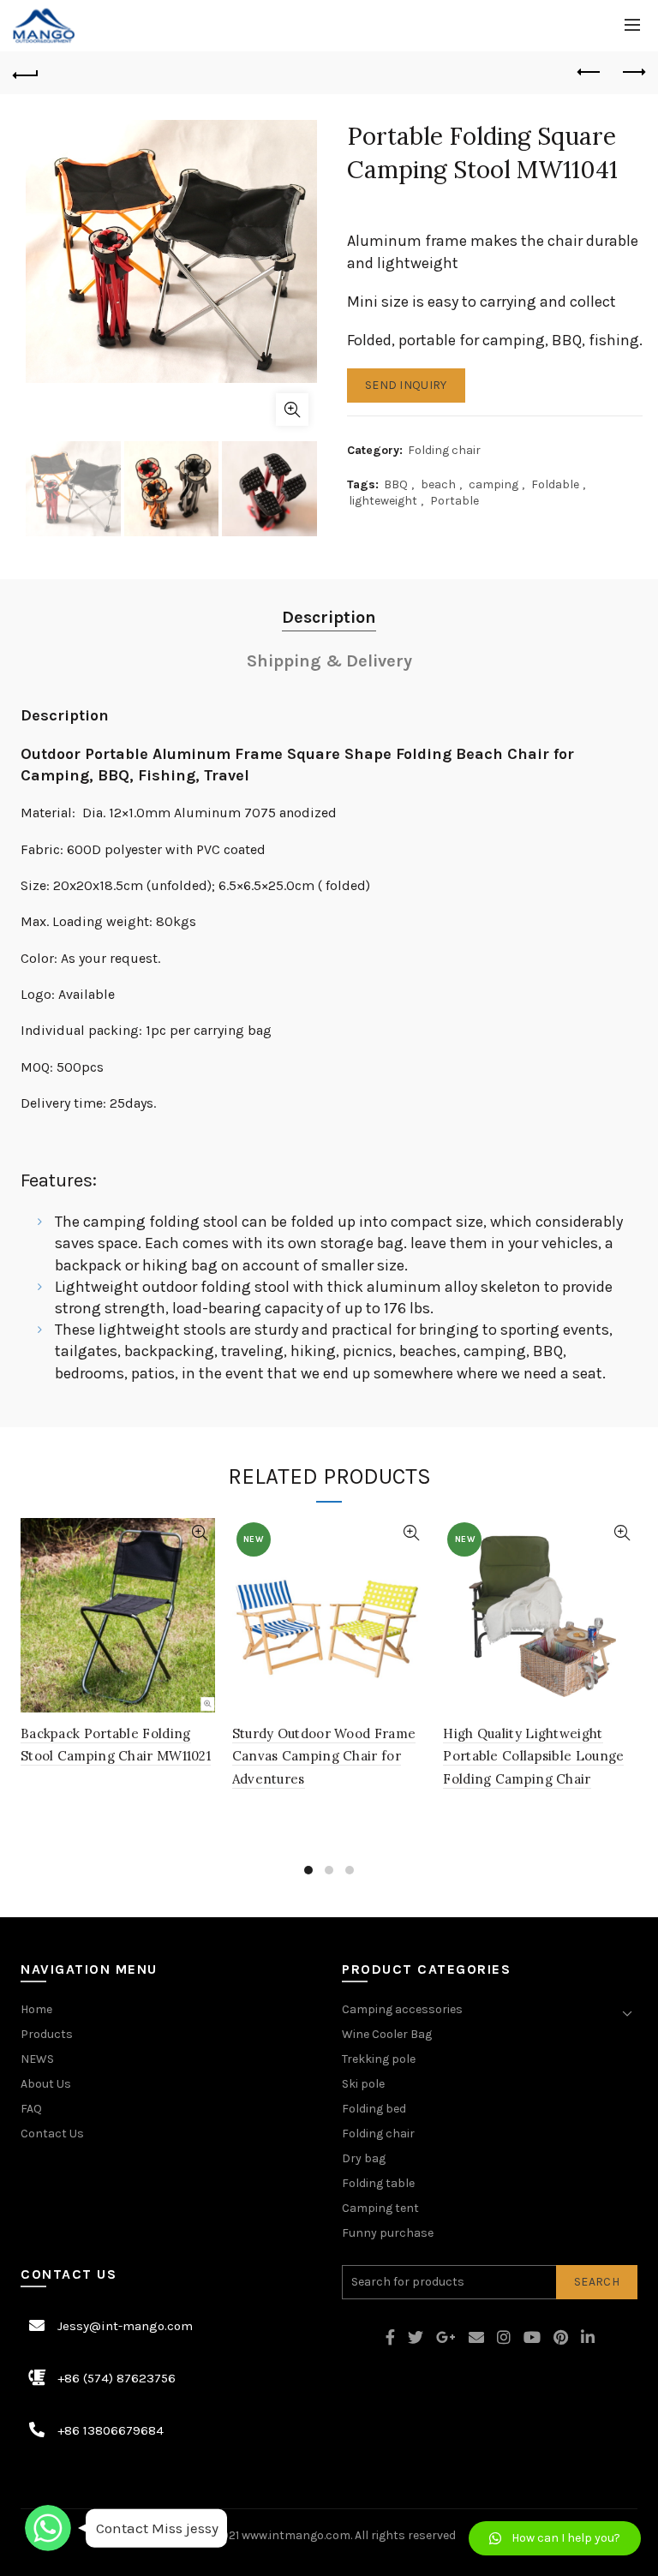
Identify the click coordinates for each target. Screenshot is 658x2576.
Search (597, 2282)
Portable (455, 501)
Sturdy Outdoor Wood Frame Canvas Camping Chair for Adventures (324, 1756)
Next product (632, 73)
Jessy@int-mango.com (125, 2326)
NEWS (37, 2059)
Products (47, 2034)
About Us (46, 2084)
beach (438, 484)
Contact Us (52, 2134)
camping (493, 484)
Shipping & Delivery (329, 661)
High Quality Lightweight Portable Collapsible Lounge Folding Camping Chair (533, 1756)
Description (329, 617)
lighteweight (383, 501)
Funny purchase (388, 2233)
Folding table (378, 2183)
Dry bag (364, 2158)
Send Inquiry (406, 385)
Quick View (200, 1533)
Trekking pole (379, 2059)
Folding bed (374, 2109)
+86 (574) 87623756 (117, 2378)
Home (36, 2009)
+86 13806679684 (111, 2430)
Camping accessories (402, 2009)
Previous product (589, 73)
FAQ (31, 2109)
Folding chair (444, 450)
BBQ (396, 484)
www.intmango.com (296, 2535)
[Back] (26, 73)
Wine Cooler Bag (387, 2034)
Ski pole (363, 2084)
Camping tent (380, 2208)
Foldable (555, 484)
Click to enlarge (292, 409)
